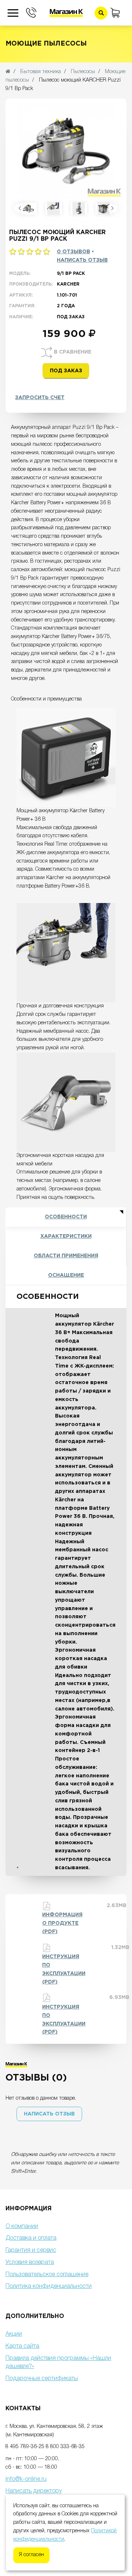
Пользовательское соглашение (47, 2275)
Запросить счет (40, 398)
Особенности (66, 1217)
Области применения (66, 1256)
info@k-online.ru (26, 2479)
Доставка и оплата (31, 2238)
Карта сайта (22, 2346)
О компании (22, 2226)
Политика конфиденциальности (49, 2286)
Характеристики (66, 1236)
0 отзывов (74, 252)
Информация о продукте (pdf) (62, 1923)
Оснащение (66, 1275)
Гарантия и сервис (31, 2250)
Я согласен (31, 2555)
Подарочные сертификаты (42, 2379)
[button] (49, 2114)
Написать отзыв (82, 260)
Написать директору (34, 2491)
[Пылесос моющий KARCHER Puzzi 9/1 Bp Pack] (28, 209)
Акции (14, 2334)
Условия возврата (30, 2262)
